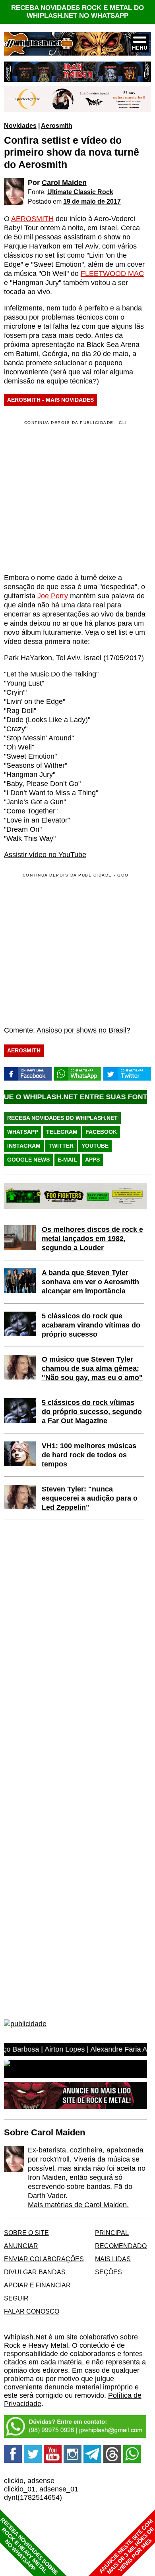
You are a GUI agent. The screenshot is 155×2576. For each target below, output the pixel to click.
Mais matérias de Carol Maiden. (78, 2205)
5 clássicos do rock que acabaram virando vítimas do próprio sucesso (91, 1325)
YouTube (95, 1146)
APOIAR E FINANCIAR (37, 2285)
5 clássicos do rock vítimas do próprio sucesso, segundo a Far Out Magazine (92, 1412)
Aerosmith (57, 125)
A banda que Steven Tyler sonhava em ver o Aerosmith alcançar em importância (90, 1282)
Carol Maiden (64, 183)
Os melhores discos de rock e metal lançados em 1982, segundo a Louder (92, 1239)
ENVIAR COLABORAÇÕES (44, 2259)
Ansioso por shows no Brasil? (83, 1030)
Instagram (24, 1146)
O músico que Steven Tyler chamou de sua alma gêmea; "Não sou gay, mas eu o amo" (92, 1368)
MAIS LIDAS (113, 2259)
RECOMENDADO (121, 2246)
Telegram (62, 1132)
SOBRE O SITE (26, 2233)
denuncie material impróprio (89, 2387)
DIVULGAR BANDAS (35, 2272)
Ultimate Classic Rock (80, 192)
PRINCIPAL (112, 2233)
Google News (28, 1160)
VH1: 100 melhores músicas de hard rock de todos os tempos (89, 1455)
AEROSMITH (32, 219)
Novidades (20, 125)
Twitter (61, 1146)
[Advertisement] (71, 949)
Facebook (101, 1132)
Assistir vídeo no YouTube (45, 855)
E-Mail (67, 1160)
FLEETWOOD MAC (112, 274)
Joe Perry (53, 596)
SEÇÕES (108, 2272)
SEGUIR (16, 2298)
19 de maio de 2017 (92, 201)
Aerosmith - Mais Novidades (50, 400)
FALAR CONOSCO (32, 2311)
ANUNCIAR (21, 2246)
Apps (92, 1160)
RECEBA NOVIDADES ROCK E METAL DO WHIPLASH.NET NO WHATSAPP (77, 12)
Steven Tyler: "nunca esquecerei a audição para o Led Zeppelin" (90, 1498)
